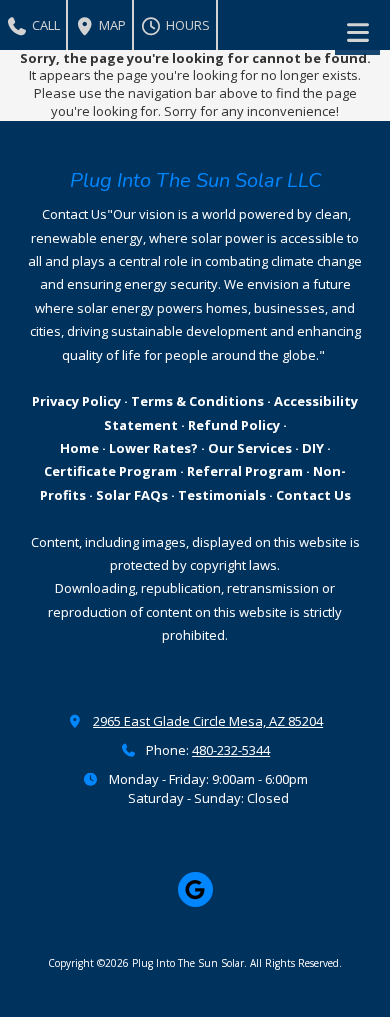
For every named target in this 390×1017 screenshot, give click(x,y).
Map (111, 25)
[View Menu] (357, 32)
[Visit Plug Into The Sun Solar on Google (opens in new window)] (195, 889)
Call (44, 25)
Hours (186, 25)
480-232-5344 (231, 750)
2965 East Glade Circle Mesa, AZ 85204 (208, 721)
